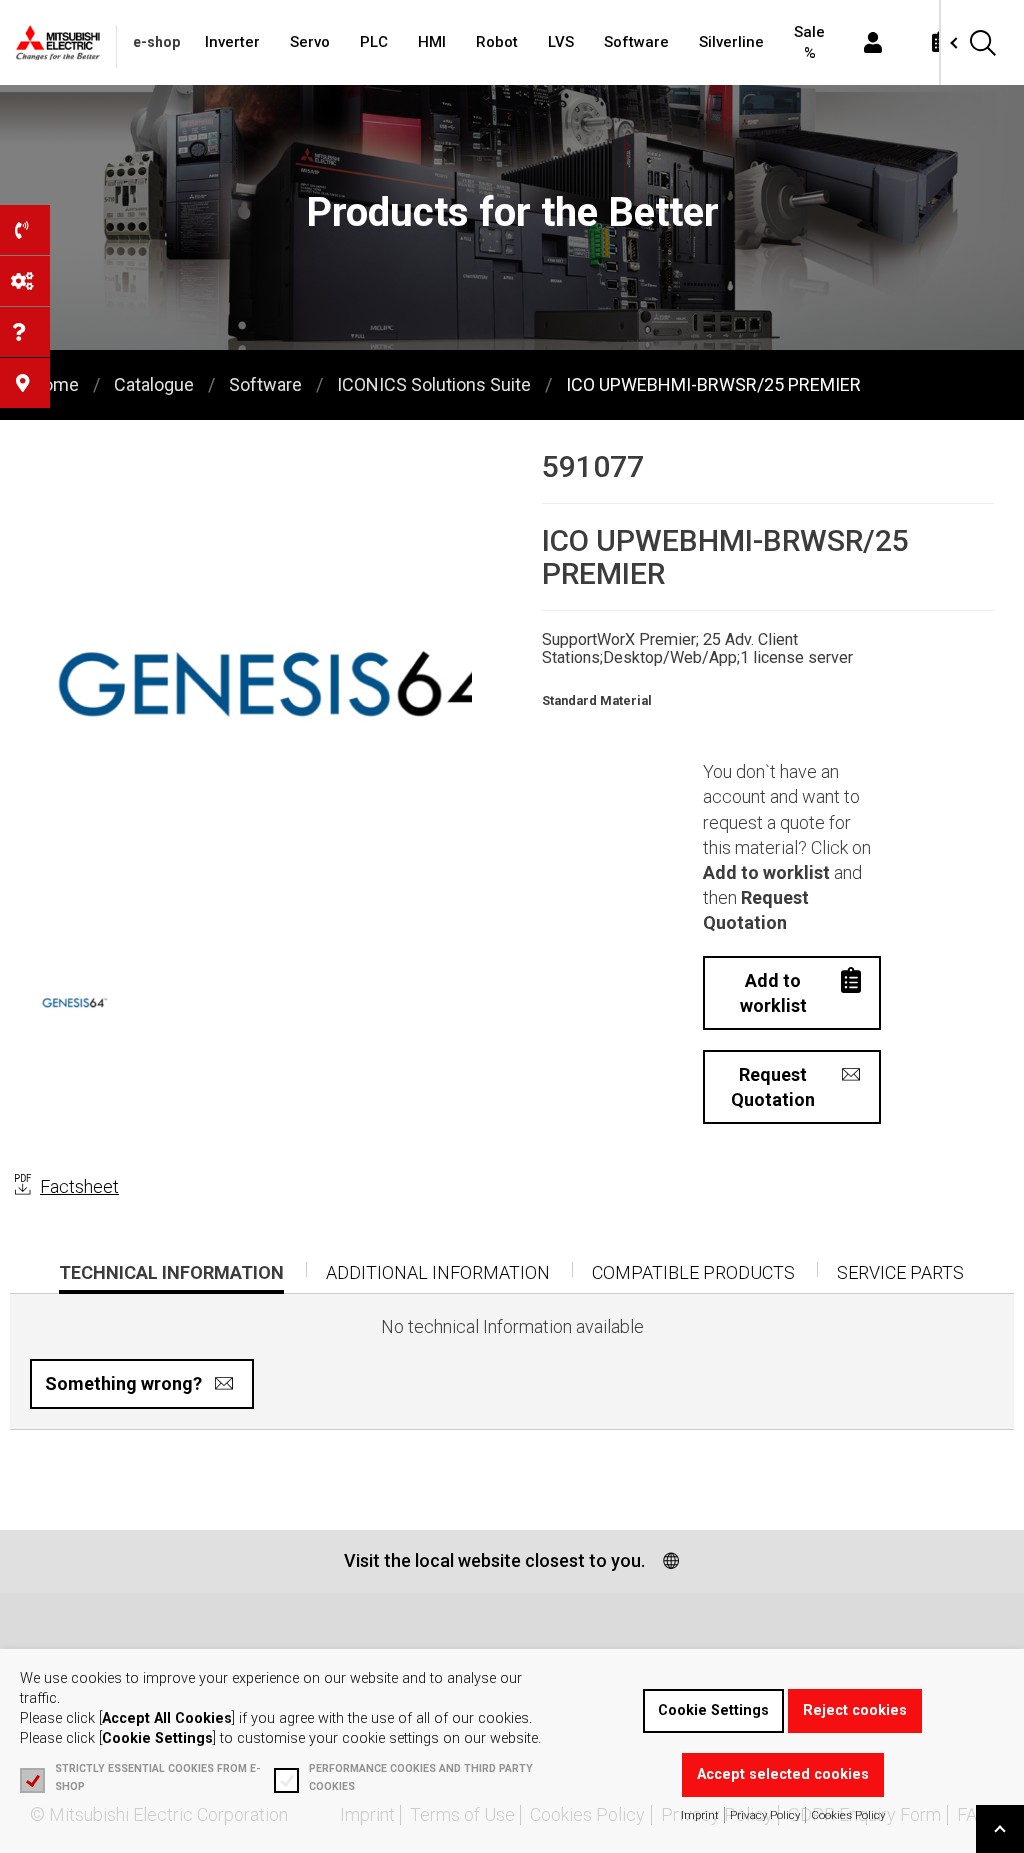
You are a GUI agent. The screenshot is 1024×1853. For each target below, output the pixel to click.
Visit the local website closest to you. (494, 1560)
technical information (171, 1278)
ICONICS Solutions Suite (434, 384)
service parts (900, 1272)
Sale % (809, 42)
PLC (374, 42)
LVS (561, 42)
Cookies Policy (848, 1815)
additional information (438, 1272)
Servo (310, 42)
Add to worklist (773, 993)
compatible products (693, 1272)
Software (636, 42)
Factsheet (79, 1186)
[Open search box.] (982, 42)
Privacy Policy (765, 1815)
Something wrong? (123, 1383)
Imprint (700, 1815)
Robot (497, 42)
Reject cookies (855, 1710)
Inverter (232, 42)
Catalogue (154, 384)
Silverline (731, 42)
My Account (873, 42)
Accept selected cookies (783, 1774)
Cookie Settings (713, 1710)
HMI (432, 42)
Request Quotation (773, 1087)
